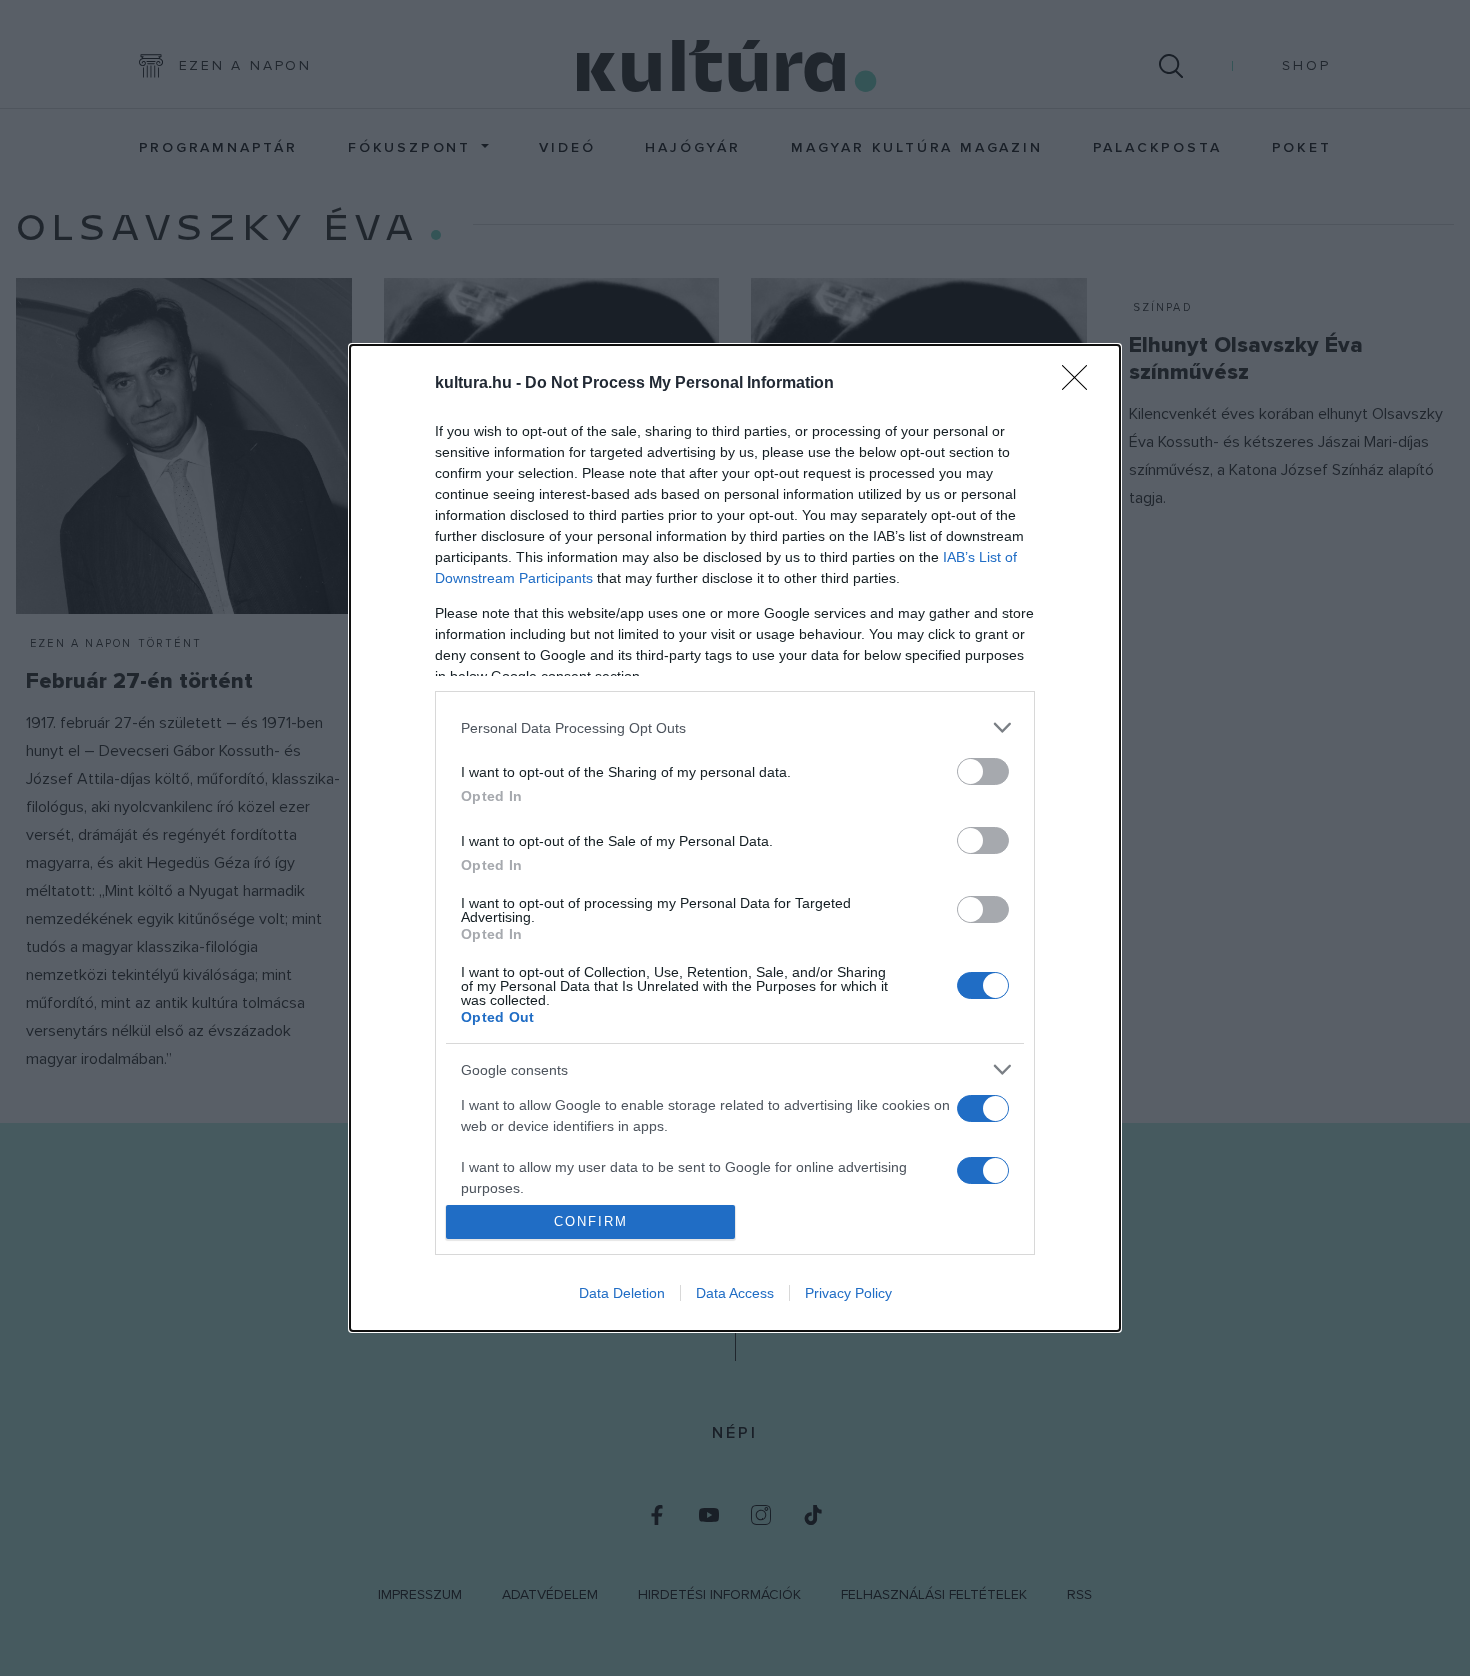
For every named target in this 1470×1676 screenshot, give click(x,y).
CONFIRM (591, 1221)
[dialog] (735, 838)
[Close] (1081, 384)
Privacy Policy (848, 1293)
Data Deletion (622, 1293)
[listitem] (735, 727)
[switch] (983, 771)
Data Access (735, 1293)
